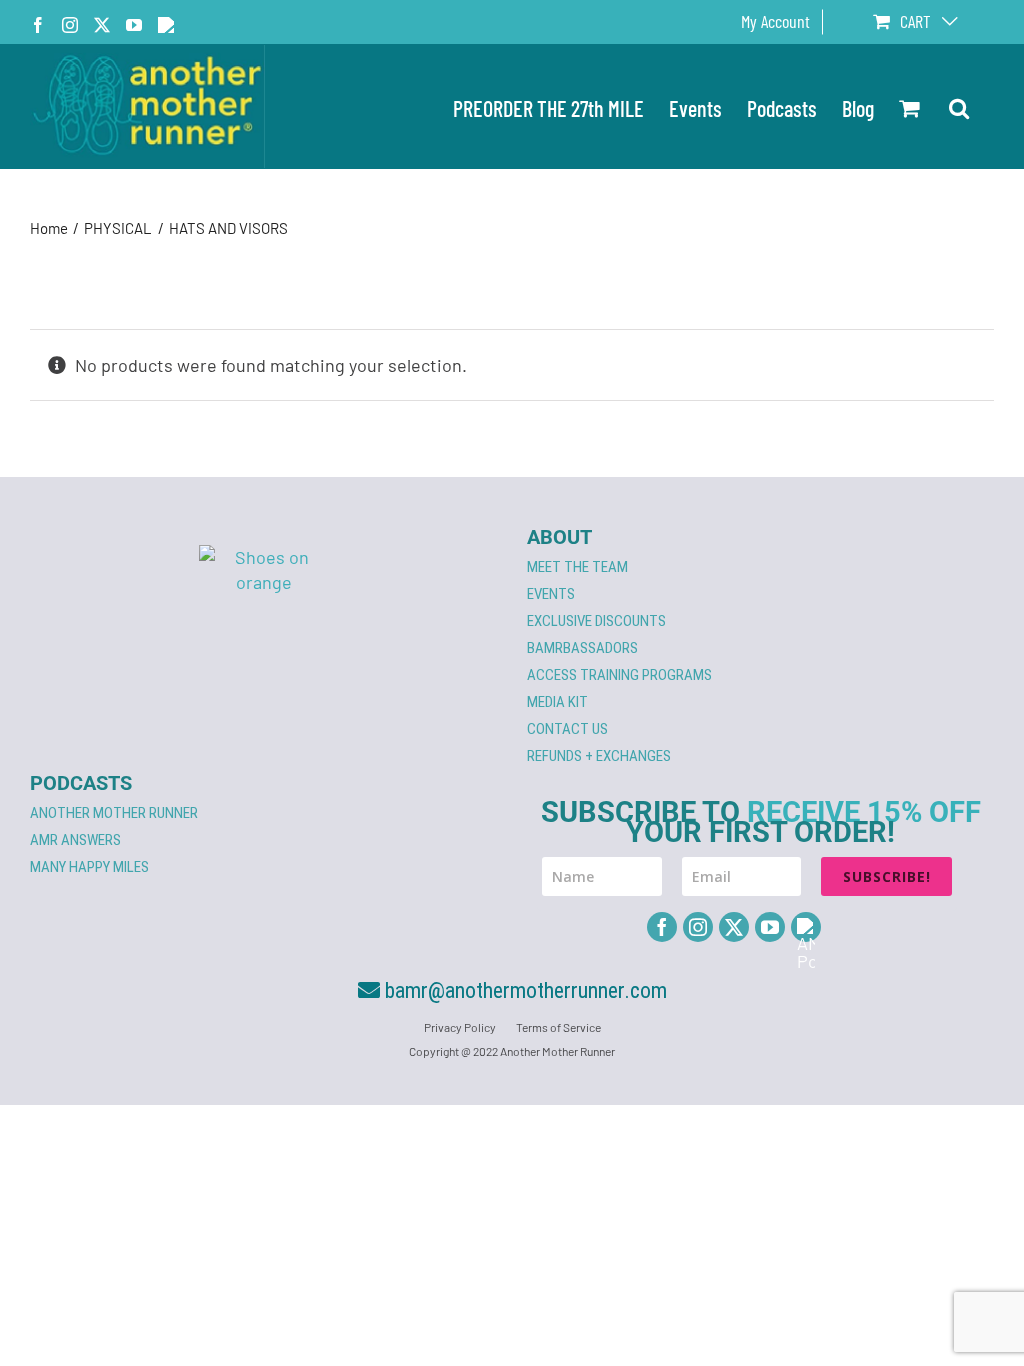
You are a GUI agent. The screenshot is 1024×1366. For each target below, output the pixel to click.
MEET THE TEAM (577, 567)
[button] (959, 106)
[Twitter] (734, 927)
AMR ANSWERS (75, 840)
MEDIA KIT (557, 702)
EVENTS (551, 594)
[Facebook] (662, 927)
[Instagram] (698, 927)
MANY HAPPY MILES (89, 867)
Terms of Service (558, 1027)
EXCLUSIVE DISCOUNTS (596, 621)
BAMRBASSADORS (582, 648)
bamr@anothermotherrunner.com (523, 990)
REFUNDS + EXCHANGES (599, 756)
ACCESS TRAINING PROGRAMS (619, 675)
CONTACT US (567, 729)
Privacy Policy (460, 1027)
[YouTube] (770, 927)
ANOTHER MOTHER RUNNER (114, 813)
